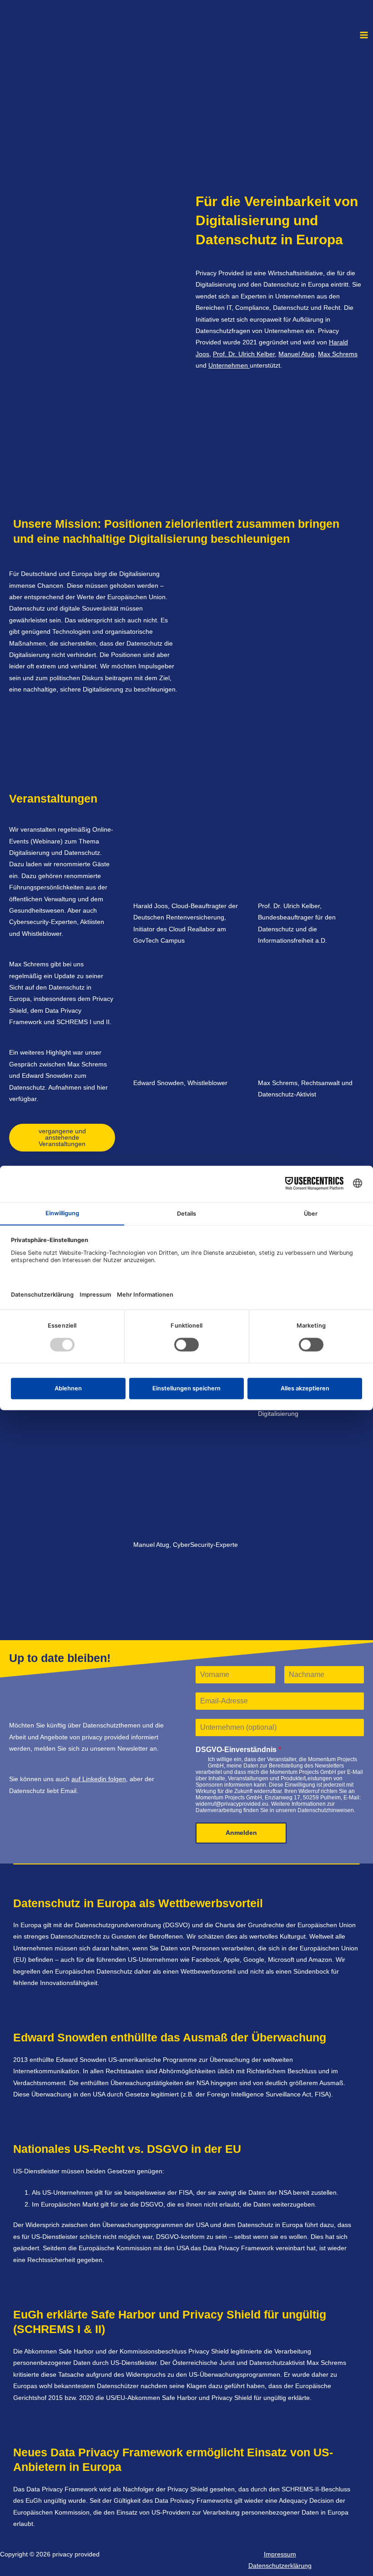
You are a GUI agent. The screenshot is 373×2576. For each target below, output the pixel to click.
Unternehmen (229, 366)
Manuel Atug (296, 354)
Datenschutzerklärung (280, 2566)
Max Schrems (338, 354)
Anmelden (241, 1833)
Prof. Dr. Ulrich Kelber (244, 354)
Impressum (280, 2554)
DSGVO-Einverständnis (238, 1750)
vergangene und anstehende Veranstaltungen (62, 1137)
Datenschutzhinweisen (326, 1810)
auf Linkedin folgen (99, 1779)
